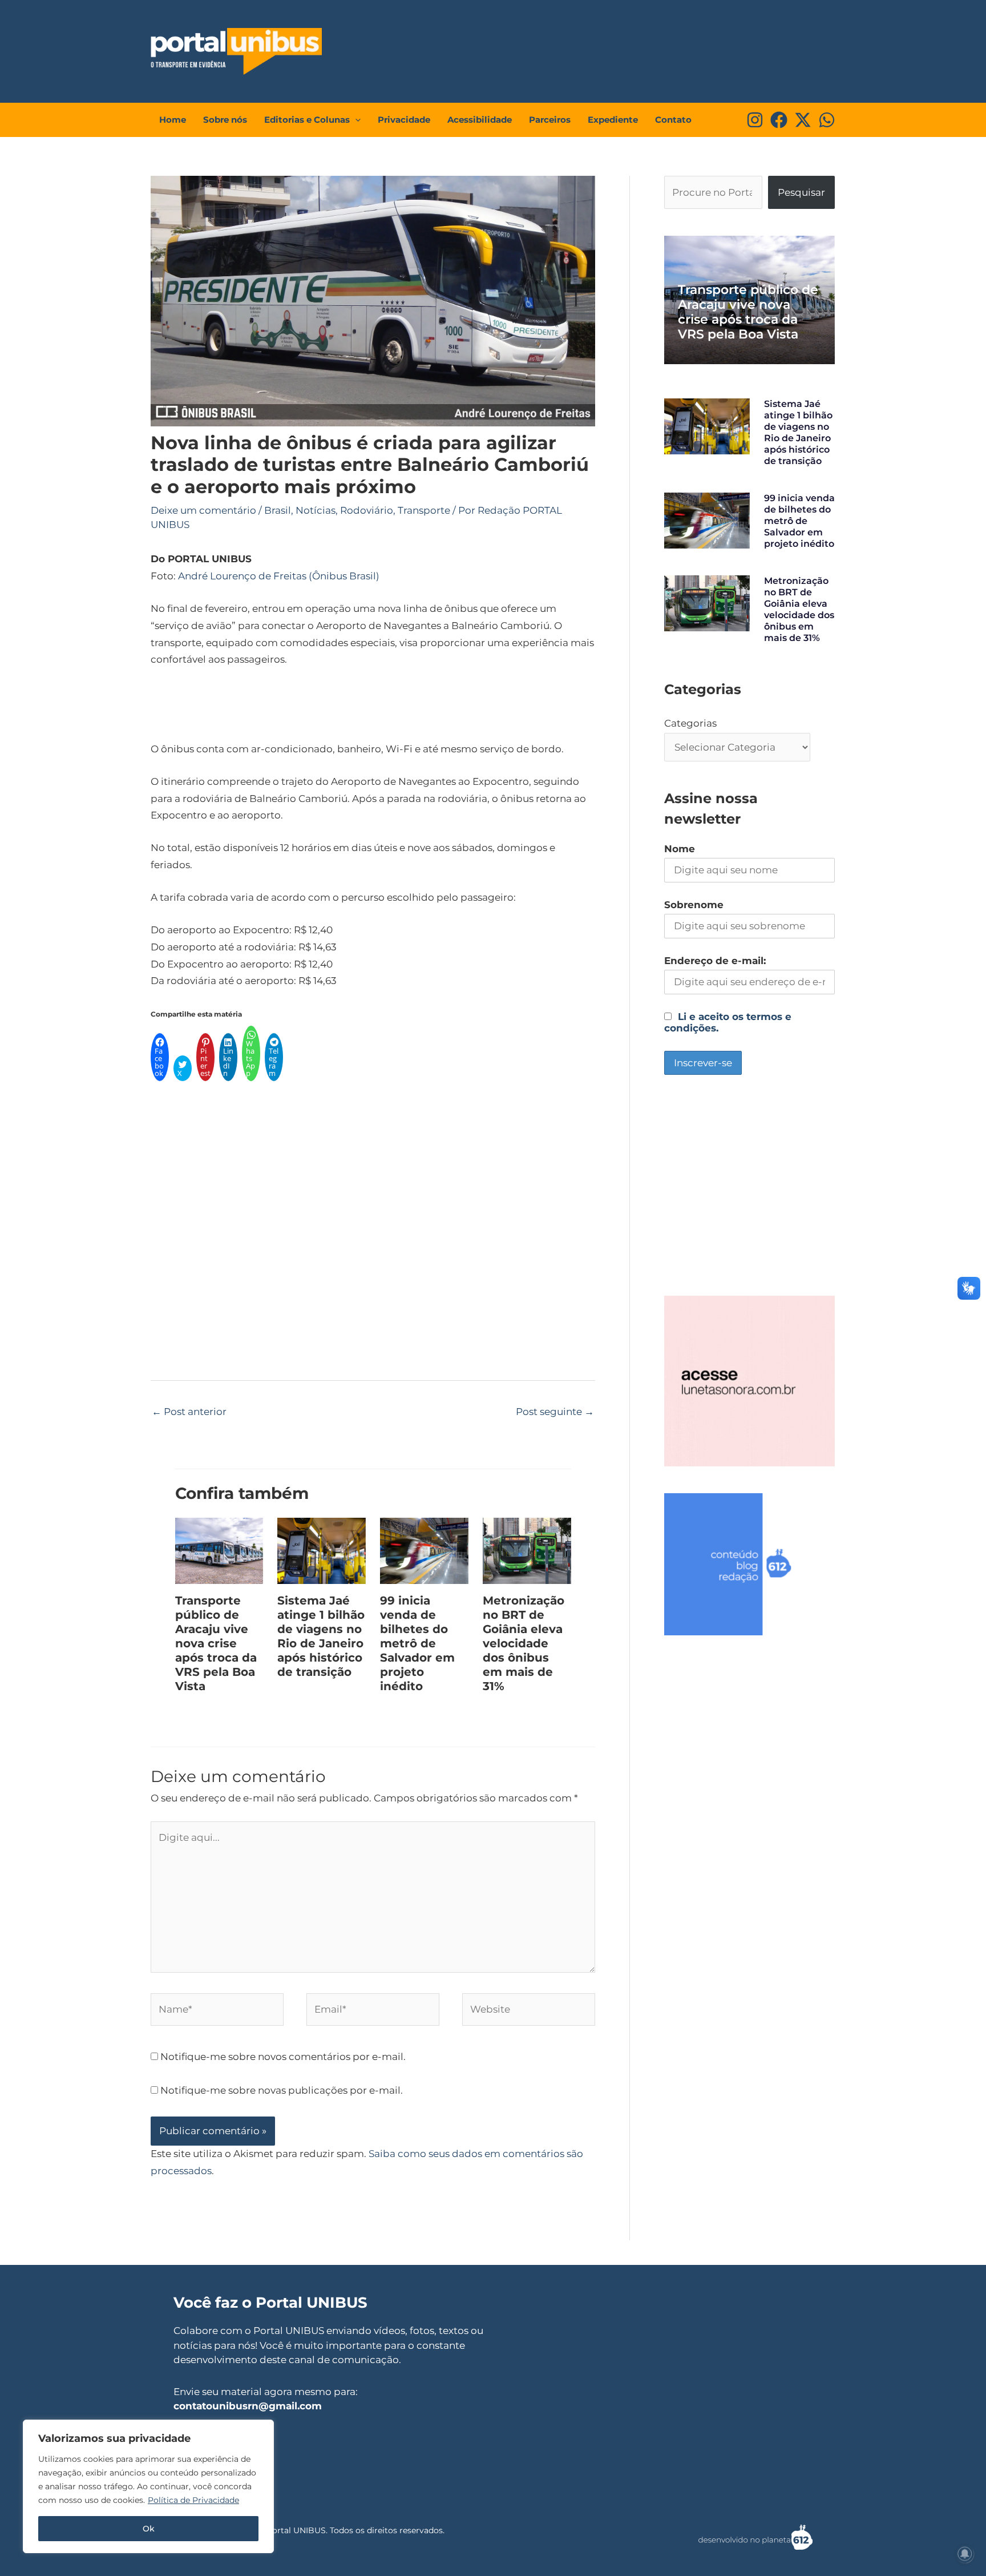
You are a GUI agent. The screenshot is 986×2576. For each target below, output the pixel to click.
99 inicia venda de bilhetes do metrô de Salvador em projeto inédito (417, 1643)
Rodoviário (367, 510)
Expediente (613, 120)
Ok (149, 2529)
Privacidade (404, 120)
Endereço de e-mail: (715, 961)
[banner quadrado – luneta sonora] (749, 1380)
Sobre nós (225, 120)
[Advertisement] (622, 49)
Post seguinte (555, 1412)
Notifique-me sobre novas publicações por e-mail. (282, 2090)
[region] (148, 2486)
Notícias (316, 510)
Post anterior (189, 1412)
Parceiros (550, 120)
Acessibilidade (480, 120)
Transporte (424, 510)
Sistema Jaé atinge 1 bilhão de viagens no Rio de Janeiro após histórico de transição (321, 1636)
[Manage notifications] (965, 2554)
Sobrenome (694, 905)
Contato (673, 120)
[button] (355, 120)
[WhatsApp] (827, 120)
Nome (680, 849)
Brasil (278, 510)
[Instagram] (755, 120)
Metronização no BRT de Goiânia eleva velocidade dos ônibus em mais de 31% (524, 1643)
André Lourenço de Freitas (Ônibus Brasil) (279, 576)
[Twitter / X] (803, 120)
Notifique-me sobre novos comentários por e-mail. (283, 2057)
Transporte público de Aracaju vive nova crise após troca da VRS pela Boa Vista (216, 1643)
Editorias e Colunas (307, 120)
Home (173, 120)
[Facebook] (779, 120)
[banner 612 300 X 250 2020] (749, 1563)
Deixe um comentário (203, 510)
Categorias (690, 723)
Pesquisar (801, 192)
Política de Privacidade (193, 2500)
